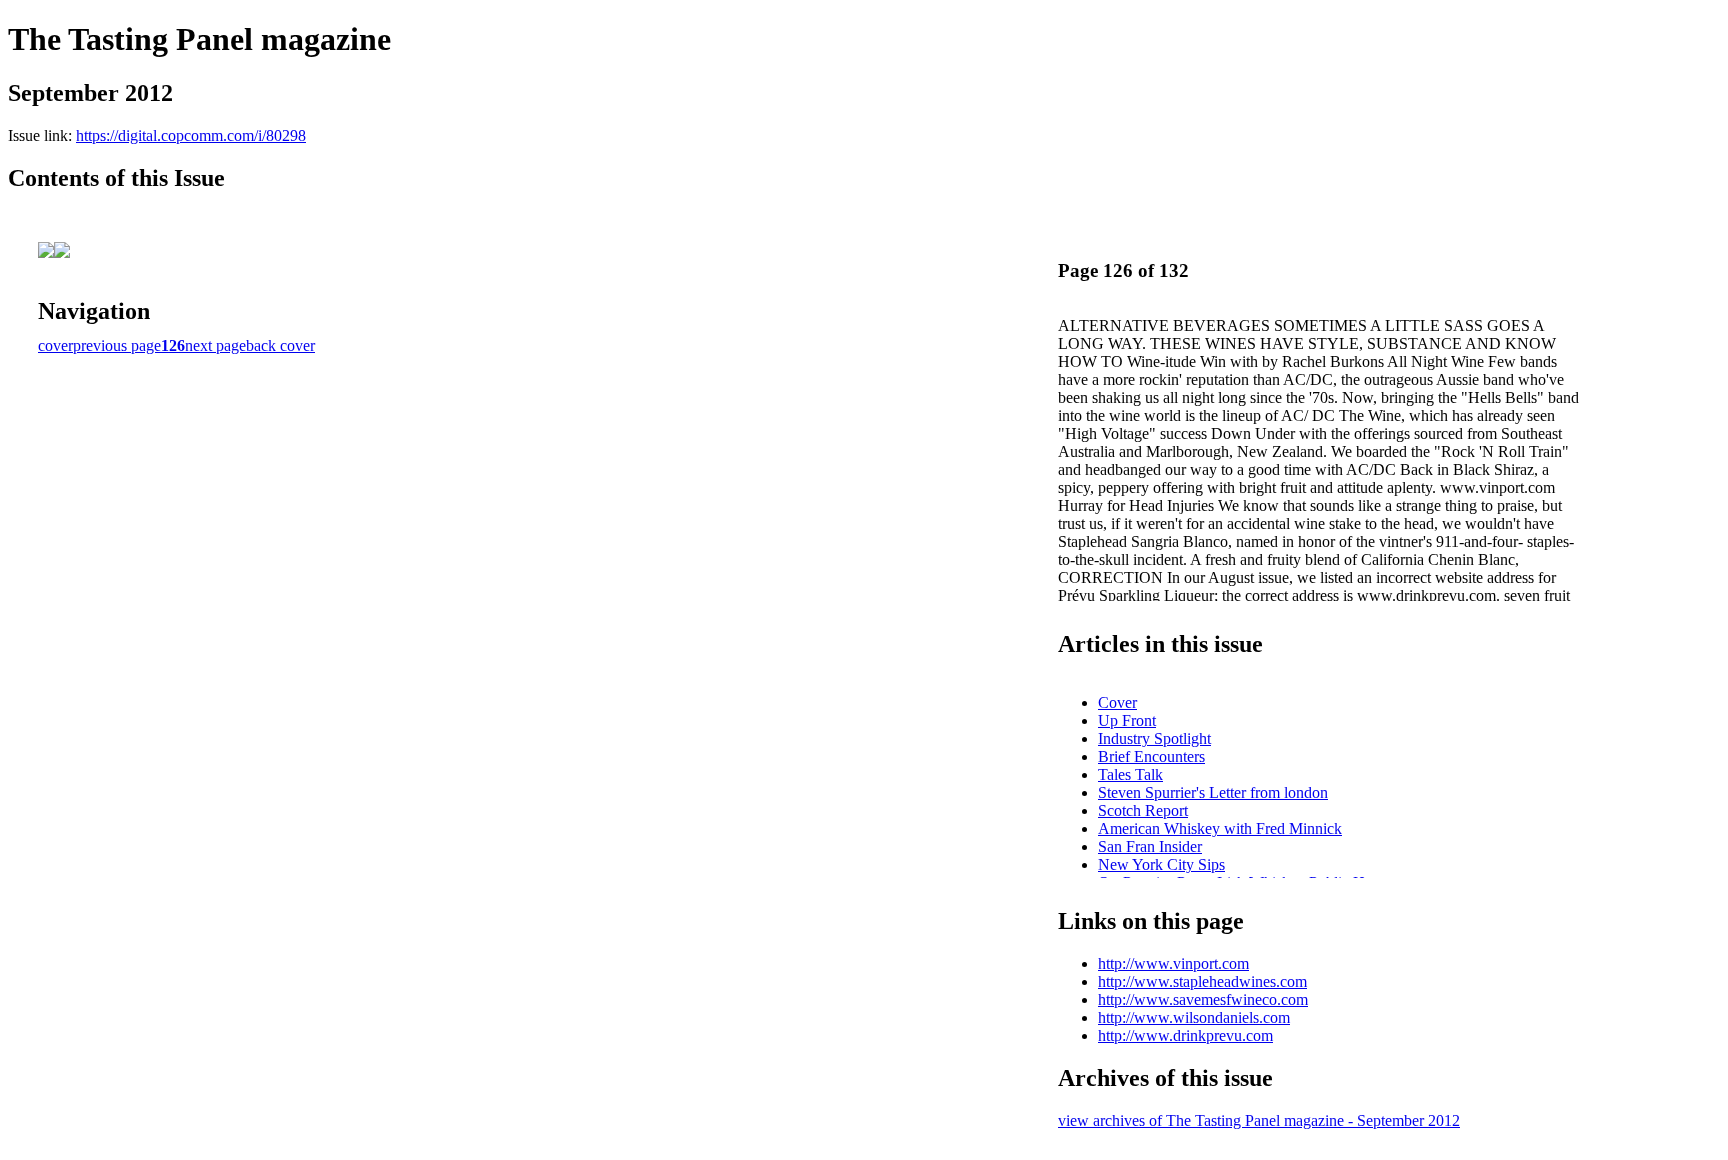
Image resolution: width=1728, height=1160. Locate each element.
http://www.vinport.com (1173, 963)
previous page (117, 345)
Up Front (1127, 720)
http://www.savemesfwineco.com (1203, 999)
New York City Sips (1161, 864)
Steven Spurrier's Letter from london (1213, 792)
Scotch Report (1143, 810)
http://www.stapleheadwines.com (1202, 981)
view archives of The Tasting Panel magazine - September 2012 (1259, 1120)
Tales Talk (1130, 774)
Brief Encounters (1151, 756)
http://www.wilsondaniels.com (1194, 1017)
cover (55, 345)
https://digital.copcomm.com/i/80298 (191, 135)
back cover (280, 345)
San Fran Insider (1150, 846)
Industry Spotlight (1154, 738)
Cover (1117, 702)
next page (215, 345)
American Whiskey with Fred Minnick (1220, 828)
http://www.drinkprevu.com (1185, 1035)
